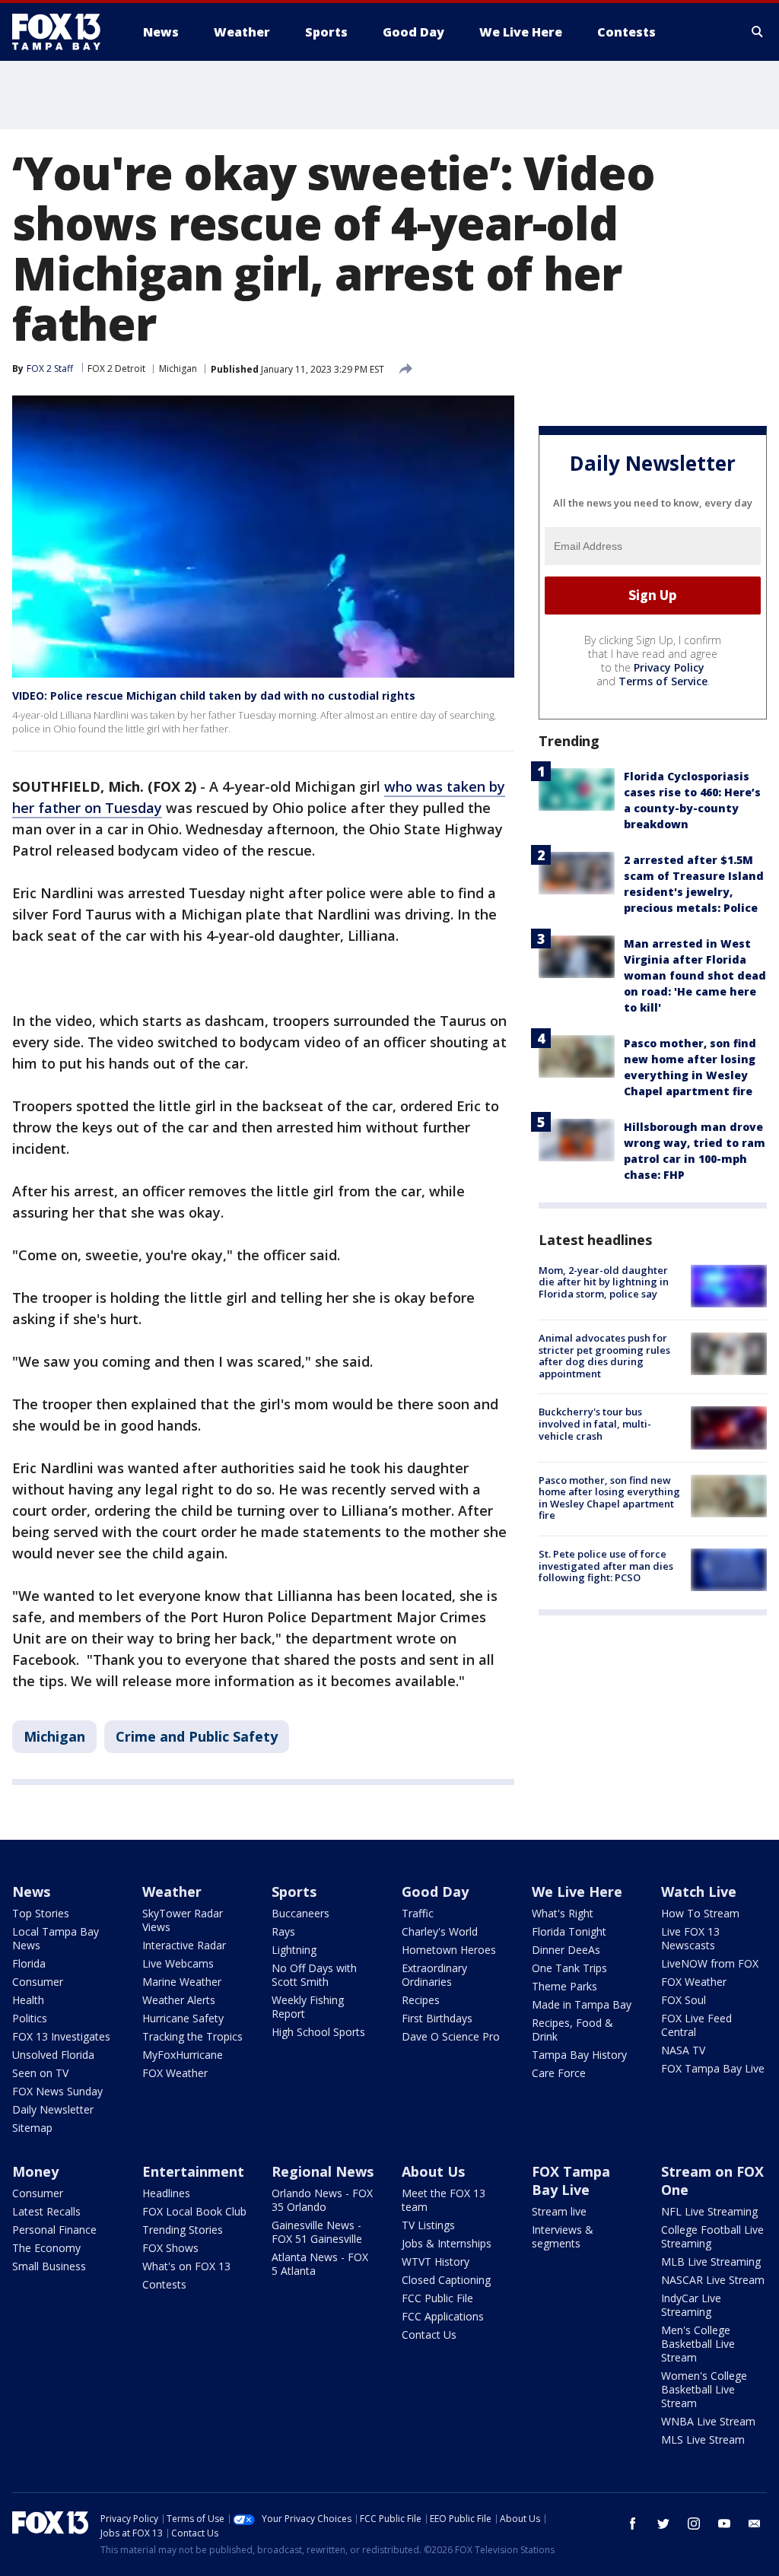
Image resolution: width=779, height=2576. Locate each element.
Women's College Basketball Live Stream (704, 2389)
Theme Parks (564, 1986)
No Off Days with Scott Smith (314, 1975)
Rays (283, 1931)
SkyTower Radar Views (183, 1920)
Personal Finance (54, 2230)
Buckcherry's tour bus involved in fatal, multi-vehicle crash (595, 1423)
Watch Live (699, 1892)
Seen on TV (40, 2073)
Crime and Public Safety (197, 1736)
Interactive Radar (184, 1945)
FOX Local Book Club (194, 2211)
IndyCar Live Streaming (691, 2305)
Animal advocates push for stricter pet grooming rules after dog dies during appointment (604, 1356)
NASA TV (683, 2050)
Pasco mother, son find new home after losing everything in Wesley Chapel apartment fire (609, 1498)
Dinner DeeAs (566, 1950)
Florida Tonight (569, 1931)
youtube (724, 2524)
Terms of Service (663, 681)
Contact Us (429, 2335)
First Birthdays (437, 2018)
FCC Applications (443, 2316)
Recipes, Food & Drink (572, 2030)
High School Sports (318, 2032)
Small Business (49, 2266)
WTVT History (436, 2262)
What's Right (563, 1913)
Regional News (323, 2171)
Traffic (418, 1913)
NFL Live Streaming (709, 2211)
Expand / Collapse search (758, 32)
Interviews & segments (563, 2236)
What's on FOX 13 (186, 2266)
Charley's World (440, 1931)
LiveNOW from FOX (710, 1963)
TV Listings (428, 2225)
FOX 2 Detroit (116, 368)
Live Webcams (178, 1963)
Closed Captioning (446, 2280)
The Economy (46, 2248)
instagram (694, 2524)
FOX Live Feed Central (696, 2025)
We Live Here (577, 1892)
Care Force (559, 2073)
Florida (29, 1963)
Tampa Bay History (579, 2055)
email (755, 2524)
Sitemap (32, 2128)
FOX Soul (684, 2000)
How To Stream (700, 1913)
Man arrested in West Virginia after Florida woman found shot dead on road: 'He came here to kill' (695, 975)
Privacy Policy (669, 667)
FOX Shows (170, 2248)
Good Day (435, 1892)
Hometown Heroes (449, 1950)
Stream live (559, 2211)
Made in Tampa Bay (582, 2004)
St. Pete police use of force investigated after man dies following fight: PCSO (606, 1566)
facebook (633, 2524)
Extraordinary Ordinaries (434, 1975)
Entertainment (193, 2171)
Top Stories (41, 1913)
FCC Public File (437, 2298)
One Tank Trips (569, 1968)
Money (35, 2171)
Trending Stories (183, 2230)
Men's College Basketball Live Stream (698, 2344)
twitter (663, 2524)
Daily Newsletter (53, 2109)
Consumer (38, 1982)
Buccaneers (300, 1913)
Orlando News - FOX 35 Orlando (322, 2200)
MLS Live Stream (703, 2439)
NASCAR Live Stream (713, 2280)
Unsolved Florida (53, 2055)
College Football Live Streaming (712, 2236)
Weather (172, 1892)
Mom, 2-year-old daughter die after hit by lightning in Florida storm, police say (604, 1282)
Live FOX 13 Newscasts (690, 1938)
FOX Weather (175, 2073)
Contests (164, 2284)
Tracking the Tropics (192, 2036)
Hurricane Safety (183, 2018)
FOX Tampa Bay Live (713, 2068)
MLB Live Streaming (711, 2262)
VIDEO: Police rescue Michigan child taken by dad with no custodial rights (214, 696)
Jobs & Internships (447, 2243)
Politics (30, 2018)
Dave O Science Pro (451, 2036)
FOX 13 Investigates (61, 2036)
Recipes (421, 2000)
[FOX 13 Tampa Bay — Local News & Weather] (62, 32)
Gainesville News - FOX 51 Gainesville (317, 2232)
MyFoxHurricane (183, 2055)
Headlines (166, 2193)
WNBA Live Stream (708, 2421)
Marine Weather (182, 1982)
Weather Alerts (179, 2000)
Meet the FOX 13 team (444, 2200)
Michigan (178, 368)
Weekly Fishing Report (308, 2007)
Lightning (294, 1950)
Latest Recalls (46, 2211)
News (31, 1892)
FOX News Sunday (57, 2091)
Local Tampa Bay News (56, 1938)
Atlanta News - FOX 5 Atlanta (320, 2264)
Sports (294, 1892)
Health (28, 2000)
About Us (433, 2171)
